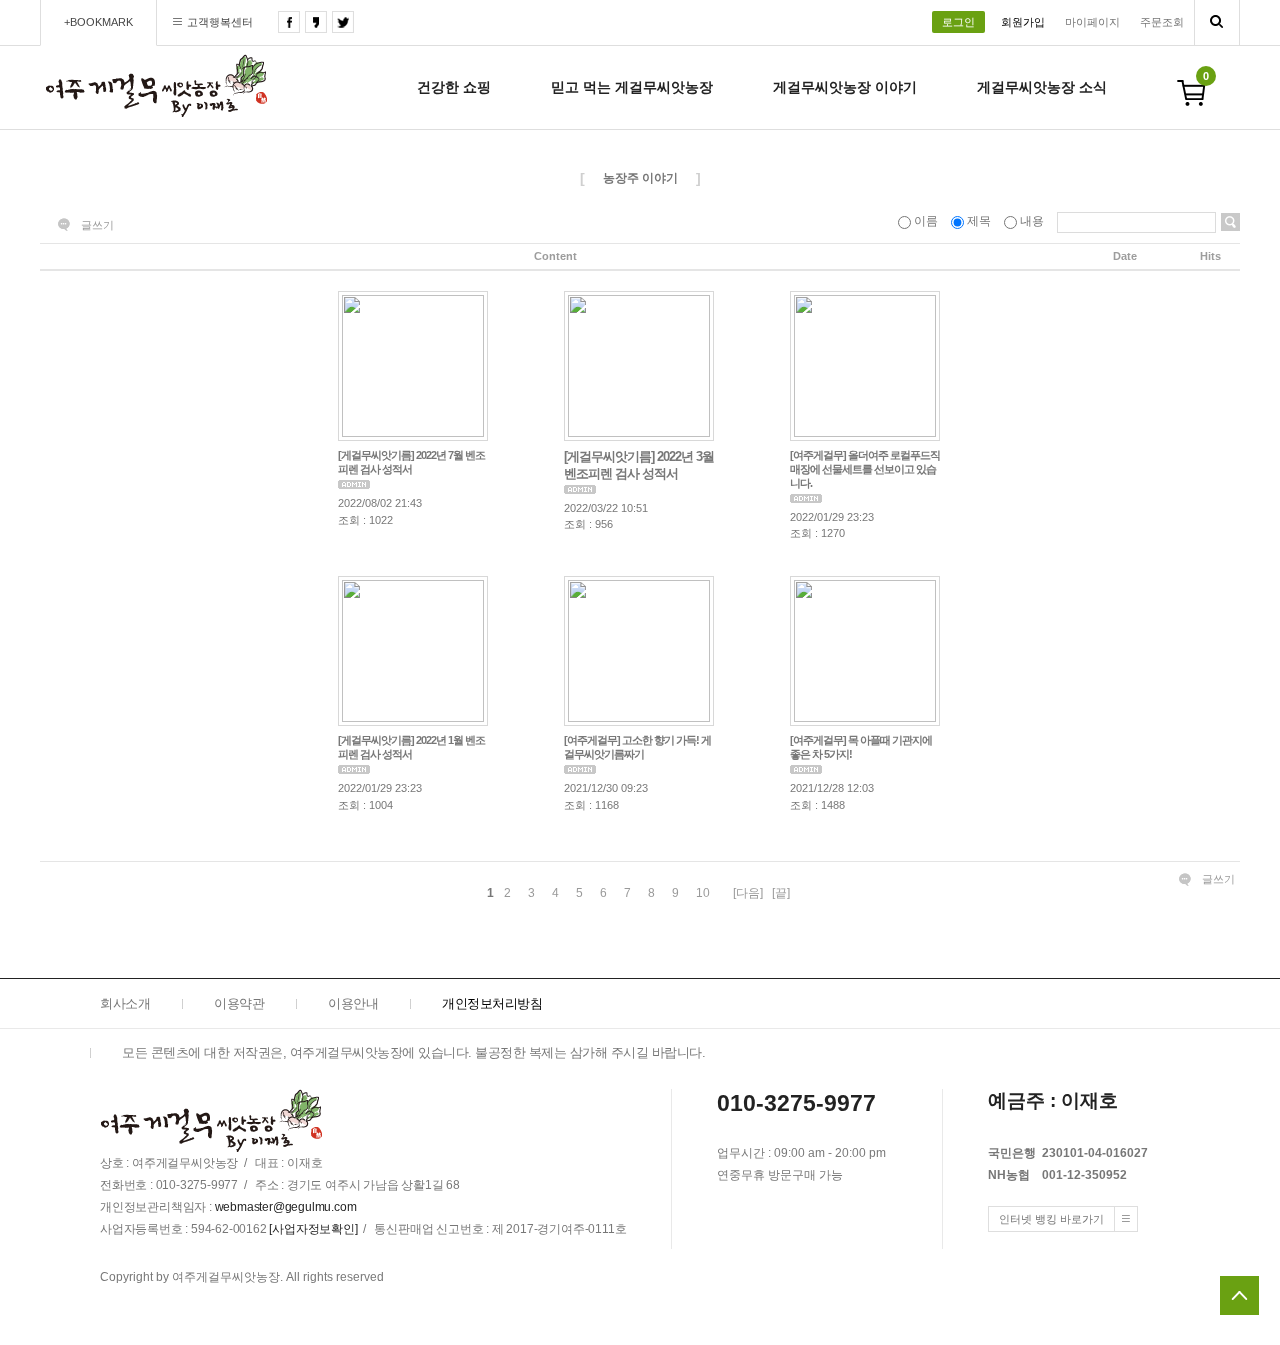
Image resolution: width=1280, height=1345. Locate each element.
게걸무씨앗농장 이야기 (845, 87)
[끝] (781, 893)
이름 (926, 221)
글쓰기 (97, 225)
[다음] (748, 893)
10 (703, 893)
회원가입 (1023, 22)
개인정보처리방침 (492, 1003)
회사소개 (125, 1003)
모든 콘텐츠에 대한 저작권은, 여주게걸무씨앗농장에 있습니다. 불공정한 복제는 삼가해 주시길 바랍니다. (413, 1052)
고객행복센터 (220, 22)
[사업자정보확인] (313, 1230)
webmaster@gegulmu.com (286, 1208)
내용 (1032, 221)
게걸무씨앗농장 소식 (1042, 87)
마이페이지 (1092, 22)
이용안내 (353, 1003)
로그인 (958, 22)
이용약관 (239, 1003)
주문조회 (1162, 22)
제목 (979, 221)
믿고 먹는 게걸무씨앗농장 (632, 87)
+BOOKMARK (98, 22)
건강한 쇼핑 (454, 87)
